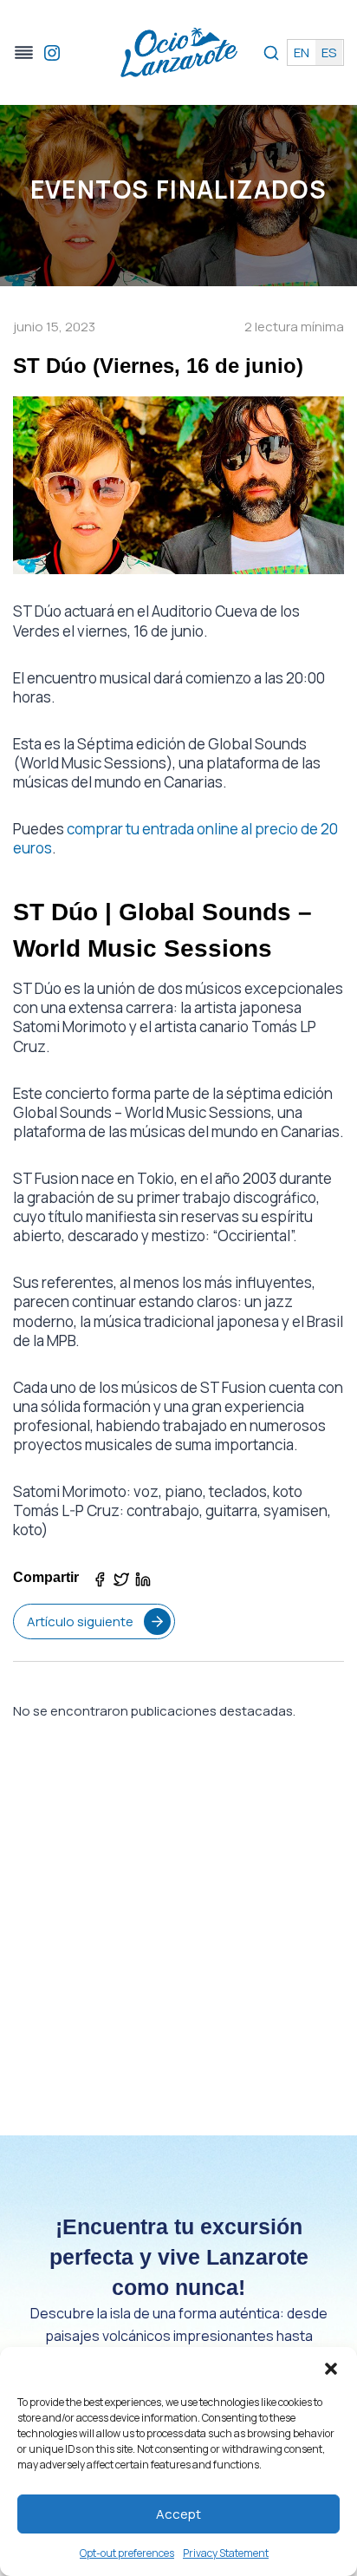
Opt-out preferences (127, 2553)
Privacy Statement (226, 2553)
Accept (178, 2514)
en (302, 52)
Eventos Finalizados (179, 189)
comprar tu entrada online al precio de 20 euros (175, 838)
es (329, 52)
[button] (331, 2369)
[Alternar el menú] (24, 52)
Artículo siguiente (80, 1621)
